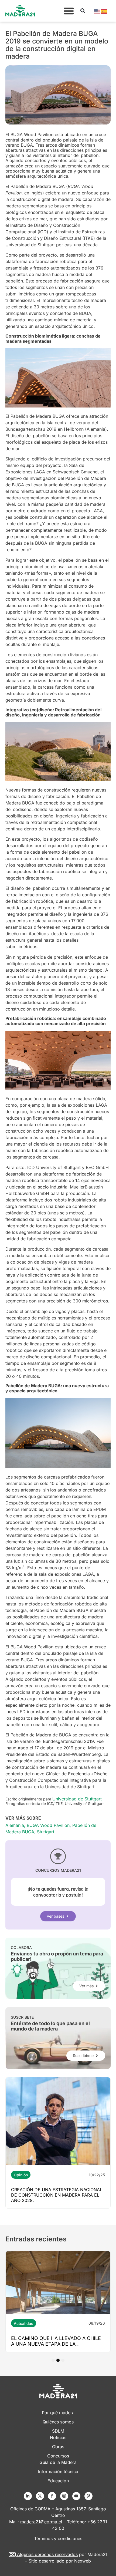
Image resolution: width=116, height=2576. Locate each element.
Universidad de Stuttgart (77, 1799)
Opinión (21, 2175)
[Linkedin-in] (28, 2496)
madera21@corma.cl (41, 2522)
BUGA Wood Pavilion (48, 1825)
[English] (97, 11)
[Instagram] (64, 2496)
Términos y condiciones (58, 2538)
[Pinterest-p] (88, 2496)
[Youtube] (76, 2496)
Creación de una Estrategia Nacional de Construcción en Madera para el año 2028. (57, 2195)
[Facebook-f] (52, 2496)
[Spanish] (104, 11)
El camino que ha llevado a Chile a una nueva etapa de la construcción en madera (56, 2344)
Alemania (15, 1825)
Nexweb (83, 2561)
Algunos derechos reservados (47, 2554)
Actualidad (24, 2323)
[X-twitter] (40, 2496)
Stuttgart (46, 1832)
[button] (69, 11)
